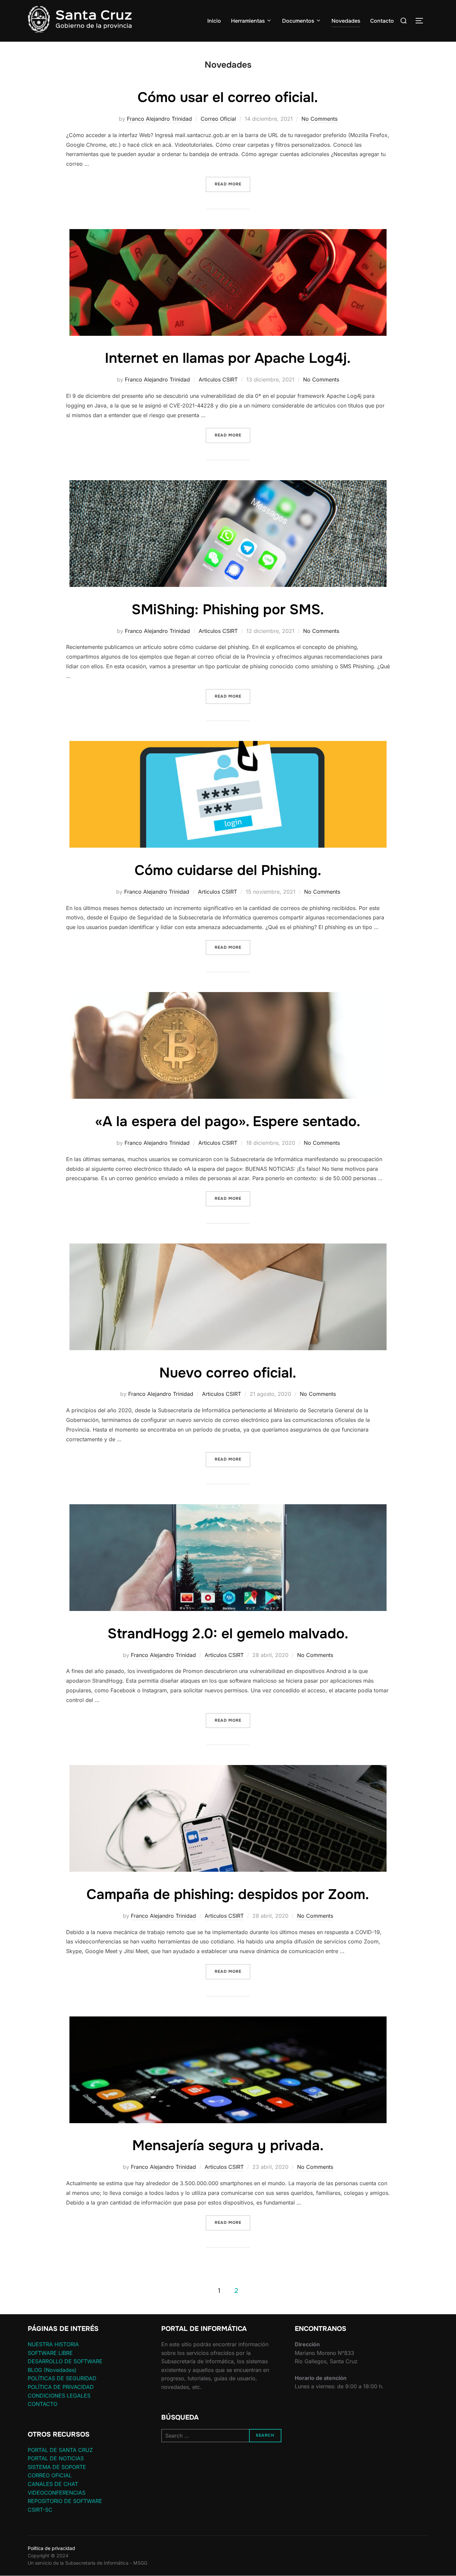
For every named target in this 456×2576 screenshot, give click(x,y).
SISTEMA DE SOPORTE (57, 2467)
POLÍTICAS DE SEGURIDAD (62, 2378)
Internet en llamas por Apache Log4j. (228, 358)
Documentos (298, 21)
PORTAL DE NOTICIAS (56, 2458)
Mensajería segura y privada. (228, 2145)
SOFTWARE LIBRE (50, 2353)
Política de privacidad (51, 2548)
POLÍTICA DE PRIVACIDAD (61, 2387)
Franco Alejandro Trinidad (159, 119)
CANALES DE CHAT (53, 2484)
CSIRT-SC (40, 2510)
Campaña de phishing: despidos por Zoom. (228, 1894)
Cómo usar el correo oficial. (228, 97)
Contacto (382, 21)
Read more (233, 184)
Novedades (346, 21)
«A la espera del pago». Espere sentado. (228, 1121)
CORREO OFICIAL (50, 2475)
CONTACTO (43, 2404)
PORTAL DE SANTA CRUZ (60, 2450)
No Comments (319, 119)
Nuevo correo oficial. (228, 1373)
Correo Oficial (218, 119)
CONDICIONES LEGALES (59, 2396)
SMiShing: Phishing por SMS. (228, 610)
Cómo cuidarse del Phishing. (228, 870)
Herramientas (248, 21)
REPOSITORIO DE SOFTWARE (65, 2501)
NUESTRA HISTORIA (53, 2344)
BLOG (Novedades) (52, 2370)
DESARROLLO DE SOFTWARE (65, 2361)
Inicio (214, 21)
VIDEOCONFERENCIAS (57, 2493)
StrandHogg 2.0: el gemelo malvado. (228, 1634)
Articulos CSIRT (218, 379)
